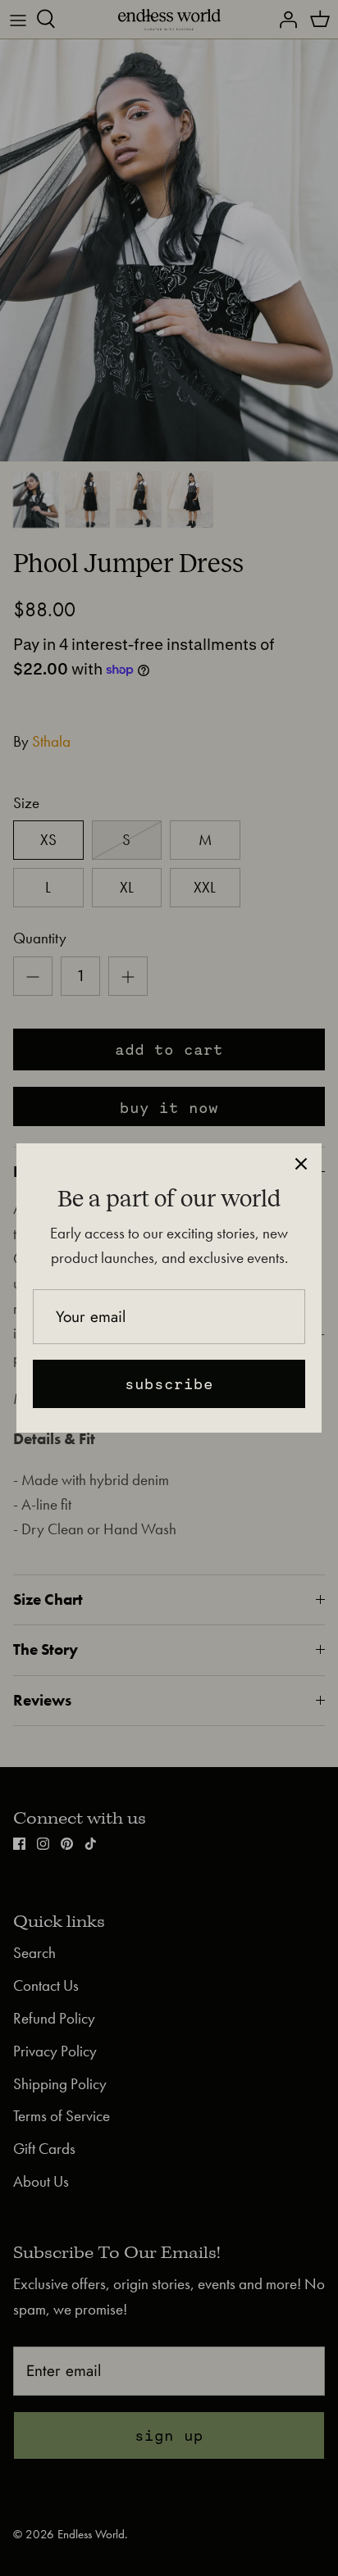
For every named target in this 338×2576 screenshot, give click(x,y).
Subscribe (169, 1383)
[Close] (301, 1164)
